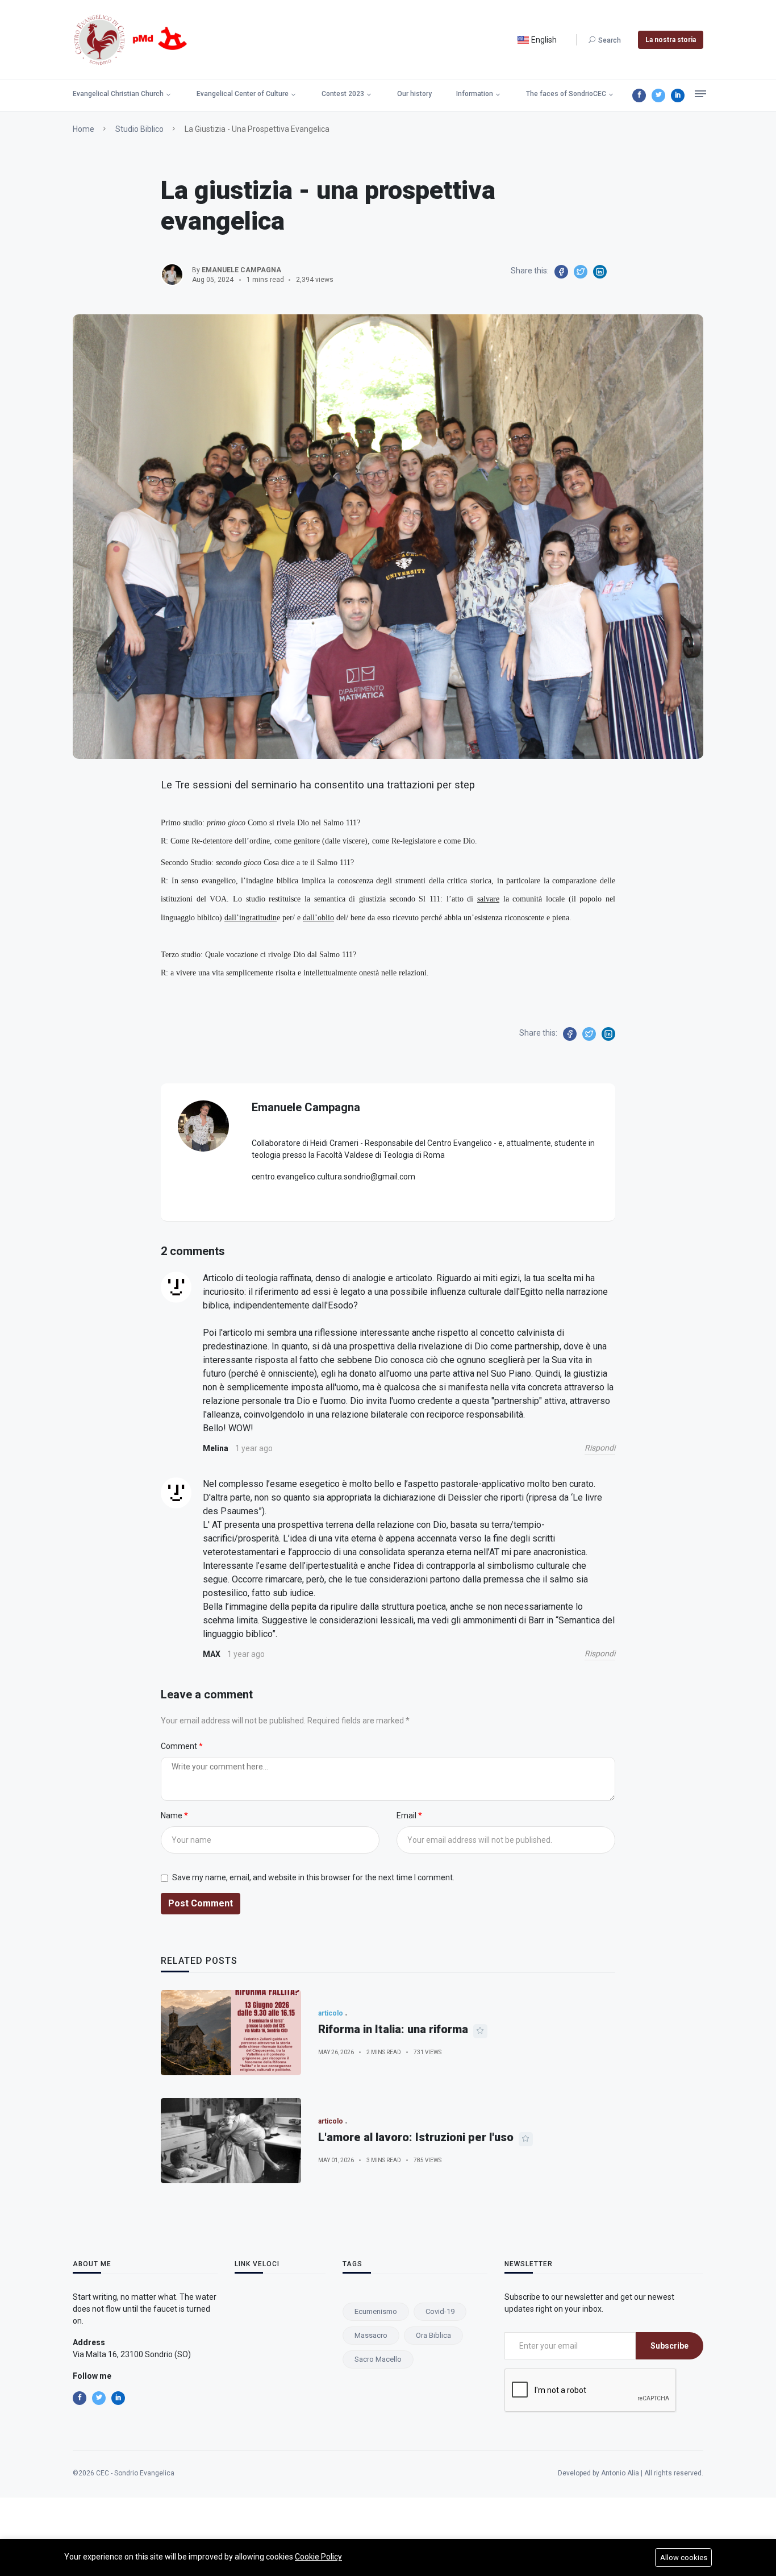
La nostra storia (671, 40)
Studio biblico (139, 129)
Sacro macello (378, 2359)
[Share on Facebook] (561, 272)
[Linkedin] (678, 95)
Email (407, 1815)
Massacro (371, 2335)
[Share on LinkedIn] (600, 272)
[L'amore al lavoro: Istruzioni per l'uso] (231, 2141)
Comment (180, 1746)
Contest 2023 (343, 94)
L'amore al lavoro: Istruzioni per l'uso (416, 2137)
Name (172, 1815)
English (543, 40)
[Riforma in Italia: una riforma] (231, 2033)
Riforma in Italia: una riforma (393, 2029)
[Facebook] (639, 95)
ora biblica (433, 2335)
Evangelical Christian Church (118, 94)
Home (84, 129)
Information (475, 94)
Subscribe (669, 2346)
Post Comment (201, 1903)
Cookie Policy (318, 2557)
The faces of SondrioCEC (566, 94)
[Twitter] (658, 95)
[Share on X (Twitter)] (581, 272)
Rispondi (600, 1448)
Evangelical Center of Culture (243, 94)
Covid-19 (440, 2311)
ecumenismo (376, 2311)
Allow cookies (684, 2558)
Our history (414, 94)
